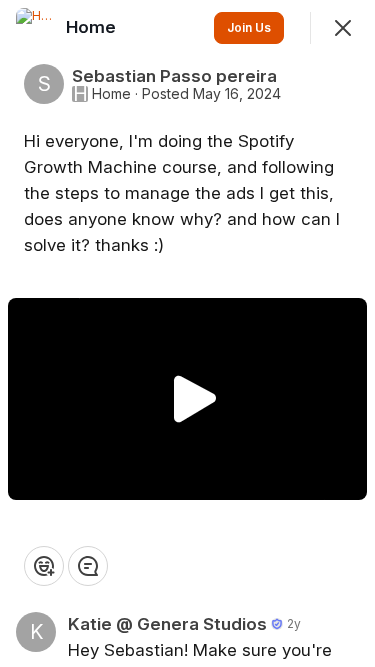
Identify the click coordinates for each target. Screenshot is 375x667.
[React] (44, 566)
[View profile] (36, 28)
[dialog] (187, 333)
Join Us (249, 27)
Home (111, 94)
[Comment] (88, 566)
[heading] (93, 27)
